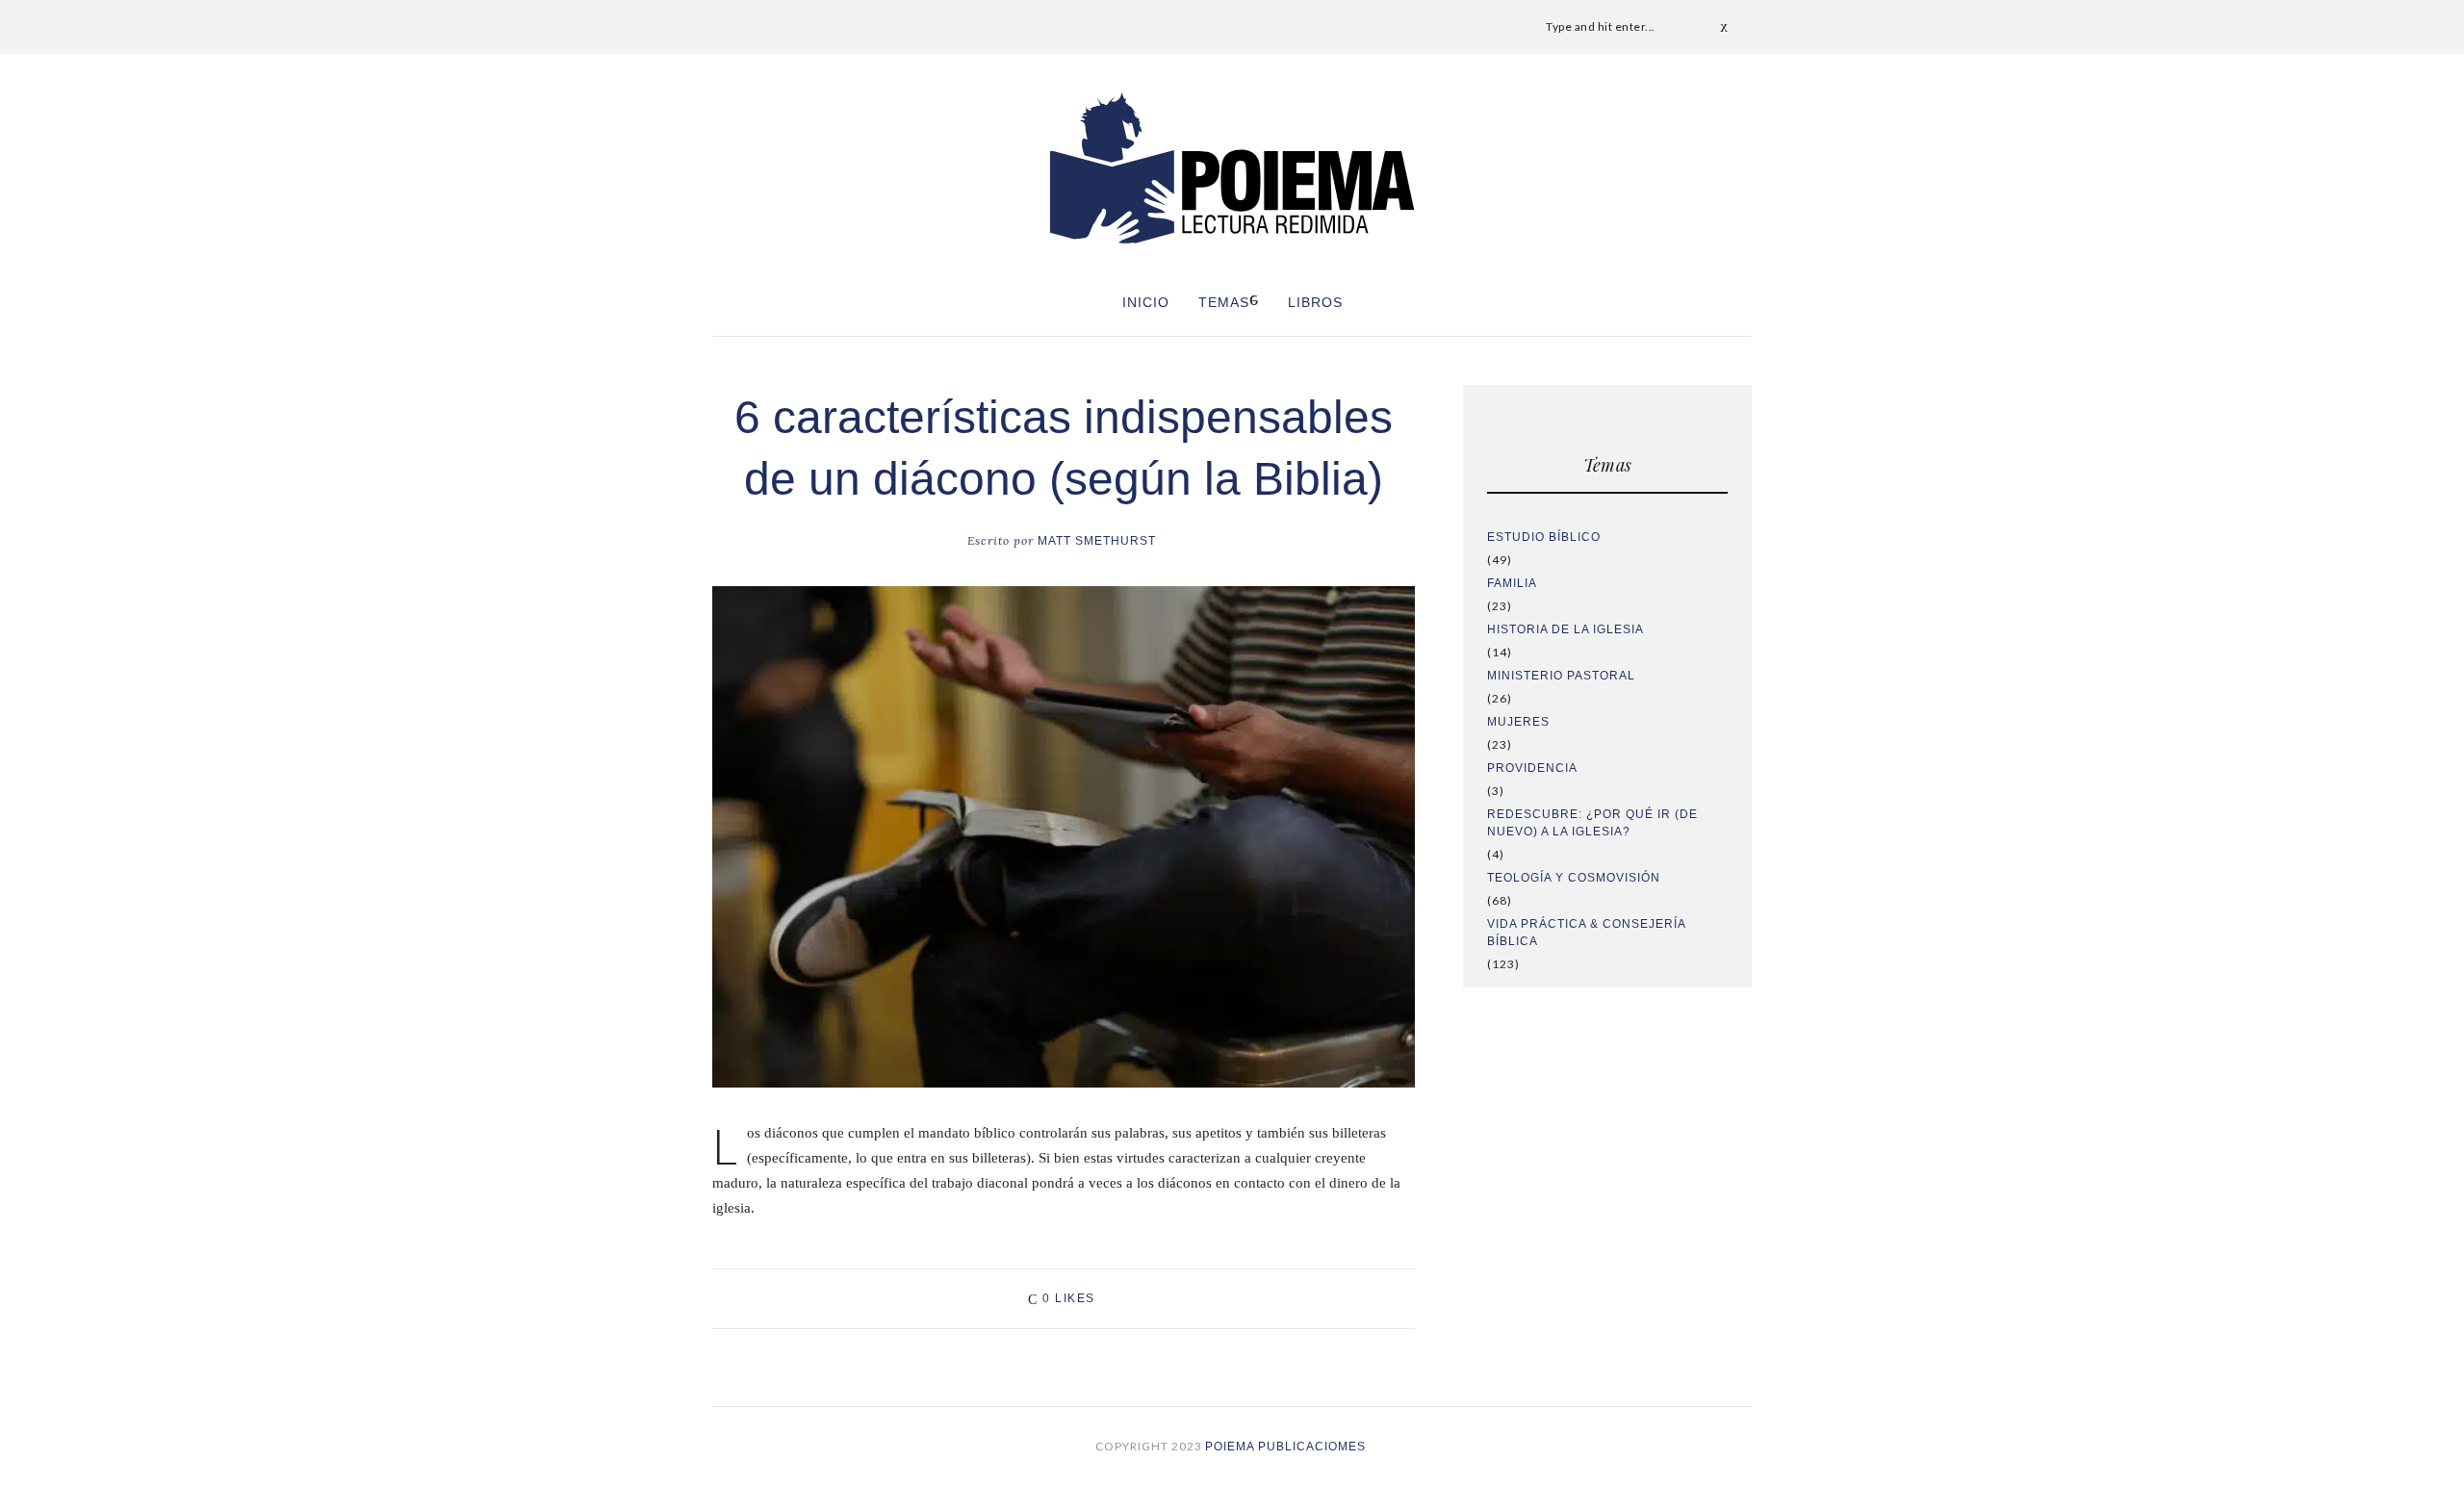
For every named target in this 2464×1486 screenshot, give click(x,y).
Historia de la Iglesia (1566, 629)
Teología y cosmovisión (1574, 878)
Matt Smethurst (1062, 541)
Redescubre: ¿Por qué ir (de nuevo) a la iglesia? (1592, 823)
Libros (1315, 302)
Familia (1512, 583)
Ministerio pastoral (1561, 676)
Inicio (1146, 302)
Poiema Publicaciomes (1287, 1447)
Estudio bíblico (1544, 537)
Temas (1224, 302)
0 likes (1069, 1298)
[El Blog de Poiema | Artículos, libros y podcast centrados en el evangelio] (1232, 168)
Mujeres (1518, 722)
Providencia (1532, 768)
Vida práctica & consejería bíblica (1586, 933)
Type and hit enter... (1601, 26)
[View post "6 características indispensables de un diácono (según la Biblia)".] (1064, 837)
